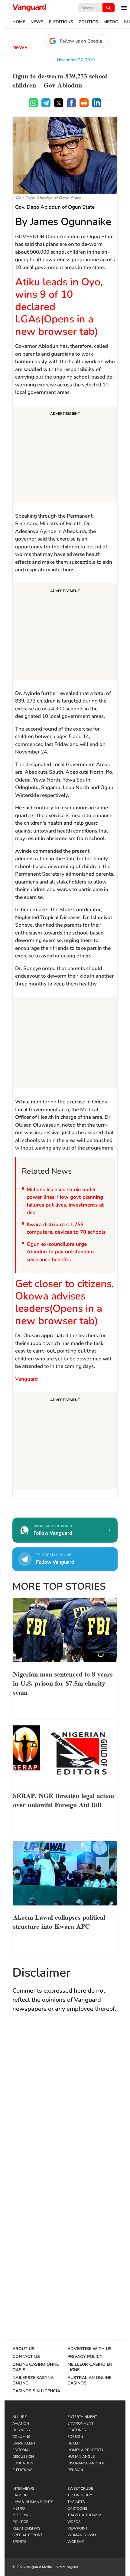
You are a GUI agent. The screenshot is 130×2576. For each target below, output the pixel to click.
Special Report (27, 2535)
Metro (111, 22)
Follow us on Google (81, 41)
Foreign (75, 2437)
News (37, 22)
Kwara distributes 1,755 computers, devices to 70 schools (66, 1228)
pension (75, 2470)
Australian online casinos (89, 2381)
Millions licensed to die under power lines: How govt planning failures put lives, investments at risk (65, 1201)
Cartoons (77, 2508)
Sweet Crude (80, 2489)
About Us (23, 2349)
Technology (80, 2495)
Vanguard (26, 1379)
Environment (80, 2423)
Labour (20, 2495)
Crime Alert (24, 2443)
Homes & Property (85, 2450)
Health (74, 2443)
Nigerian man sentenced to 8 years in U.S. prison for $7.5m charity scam (63, 1683)
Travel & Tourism (84, 2515)
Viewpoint (78, 2528)
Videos (74, 2522)
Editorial (22, 2450)
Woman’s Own (82, 2535)
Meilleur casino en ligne (90, 2367)
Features (76, 2430)
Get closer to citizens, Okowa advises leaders (65, 1302)
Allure (19, 2417)
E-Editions (61, 22)
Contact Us (26, 2357)
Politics (88, 22)
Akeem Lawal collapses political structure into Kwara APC (59, 1921)
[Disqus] (65, 2106)
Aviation (21, 2423)
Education (23, 2463)
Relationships (26, 2528)
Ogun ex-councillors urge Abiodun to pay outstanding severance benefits (60, 1252)
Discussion (23, 2457)
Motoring (22, 2515)
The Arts (76, 2502)
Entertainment (82, 2417)
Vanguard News (29, 8)
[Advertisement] (65, 455)
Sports (19, 2542)
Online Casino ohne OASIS (36, 2367)
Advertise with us (89, 2349)
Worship (76, 2542)
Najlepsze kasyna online (33, 2381)
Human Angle (81, 2457)
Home (19, 22)
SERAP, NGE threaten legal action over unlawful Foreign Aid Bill (63, 1800)
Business (21, 2430)
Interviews (23, 2489)
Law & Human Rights (33, 2502)
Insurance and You (86, 2463)
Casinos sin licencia (36, 2391)
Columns (21, 2437)
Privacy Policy (85, 2357)
